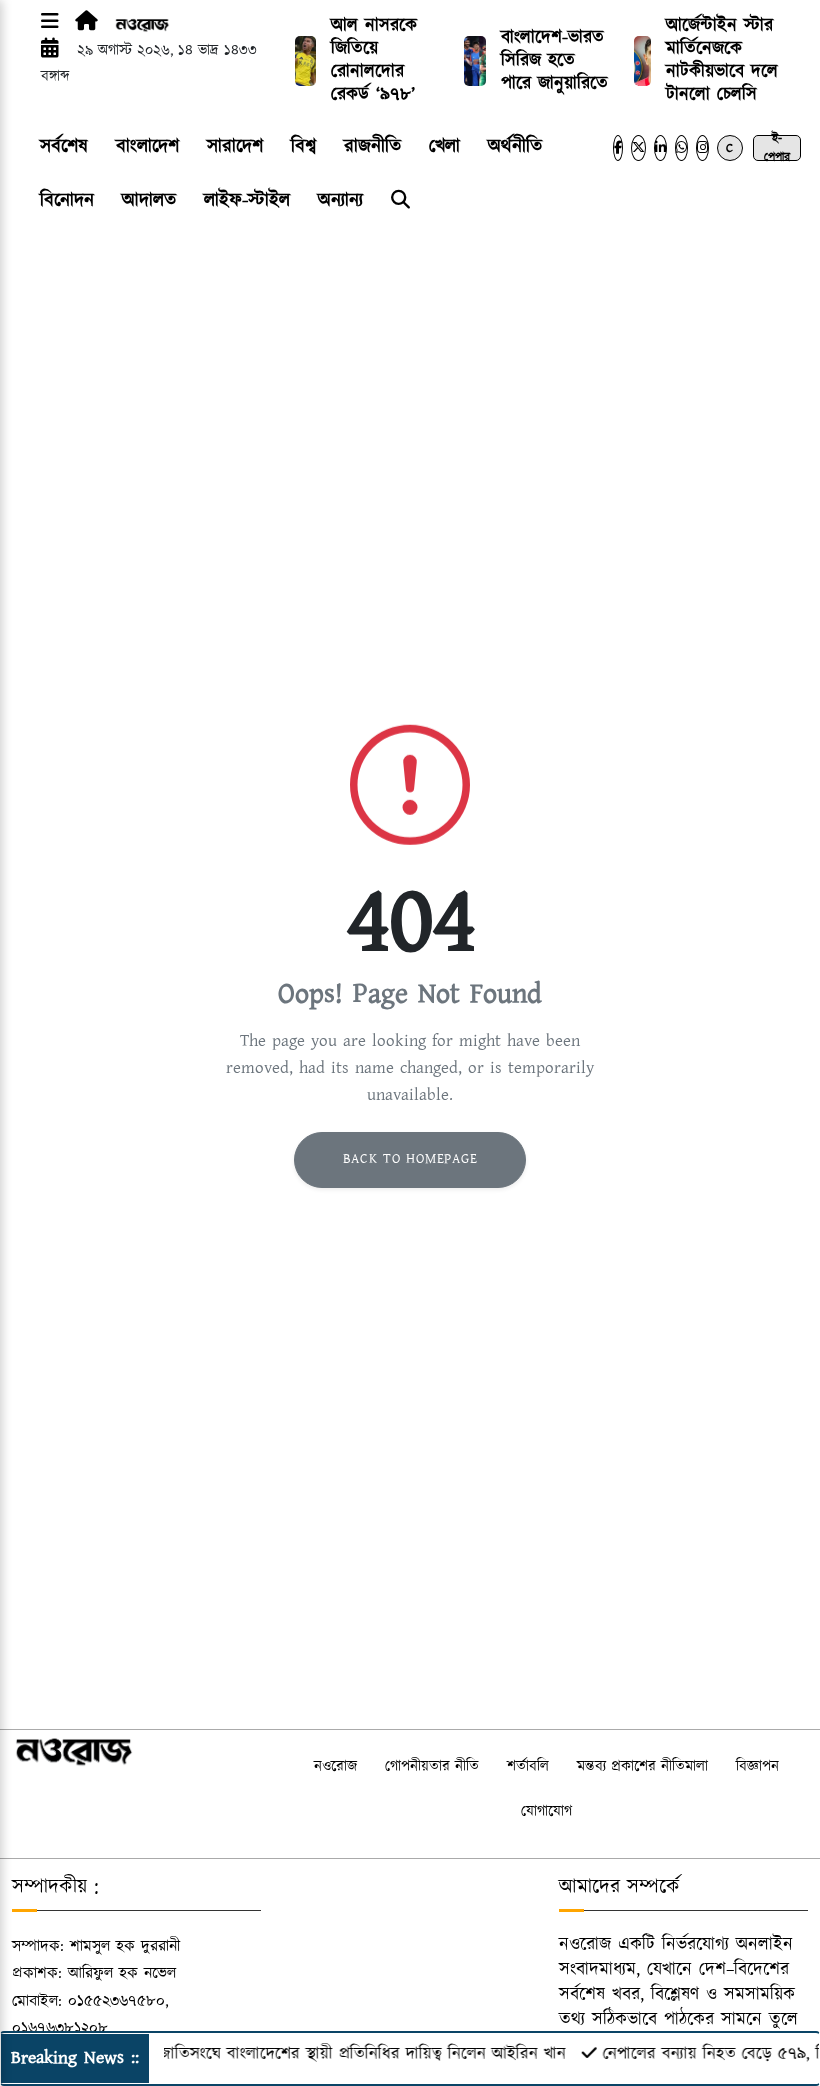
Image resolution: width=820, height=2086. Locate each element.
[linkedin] (660, 148)
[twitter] (638, 148)
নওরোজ (335, 1766)
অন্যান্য (340, 200)
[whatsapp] (681, 148)
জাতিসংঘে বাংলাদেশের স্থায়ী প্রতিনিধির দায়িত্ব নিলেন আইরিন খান (343, 2054)
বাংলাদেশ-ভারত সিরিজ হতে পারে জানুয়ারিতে (554, 61)
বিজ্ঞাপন (757, 1766)
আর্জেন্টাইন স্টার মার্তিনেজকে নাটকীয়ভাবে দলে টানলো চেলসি (722, 60)
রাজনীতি (372, 146)
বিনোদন (67, 200)
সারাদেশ (235, 146)
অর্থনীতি (515, 146)
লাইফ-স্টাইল (247, 200)
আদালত (149, 200)
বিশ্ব (303, 146)
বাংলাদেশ (147, 146)
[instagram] (702, 148)
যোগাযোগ (546, 1811)
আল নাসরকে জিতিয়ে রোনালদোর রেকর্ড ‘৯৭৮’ (374, 60)
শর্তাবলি (528, 1766)
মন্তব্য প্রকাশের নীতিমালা (642, 1766)
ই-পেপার (777, 148)
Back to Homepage (410, 1159)
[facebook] (618, 148)
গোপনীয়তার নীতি (432, 1766)
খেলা (444, 146)
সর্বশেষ (64, 146)
